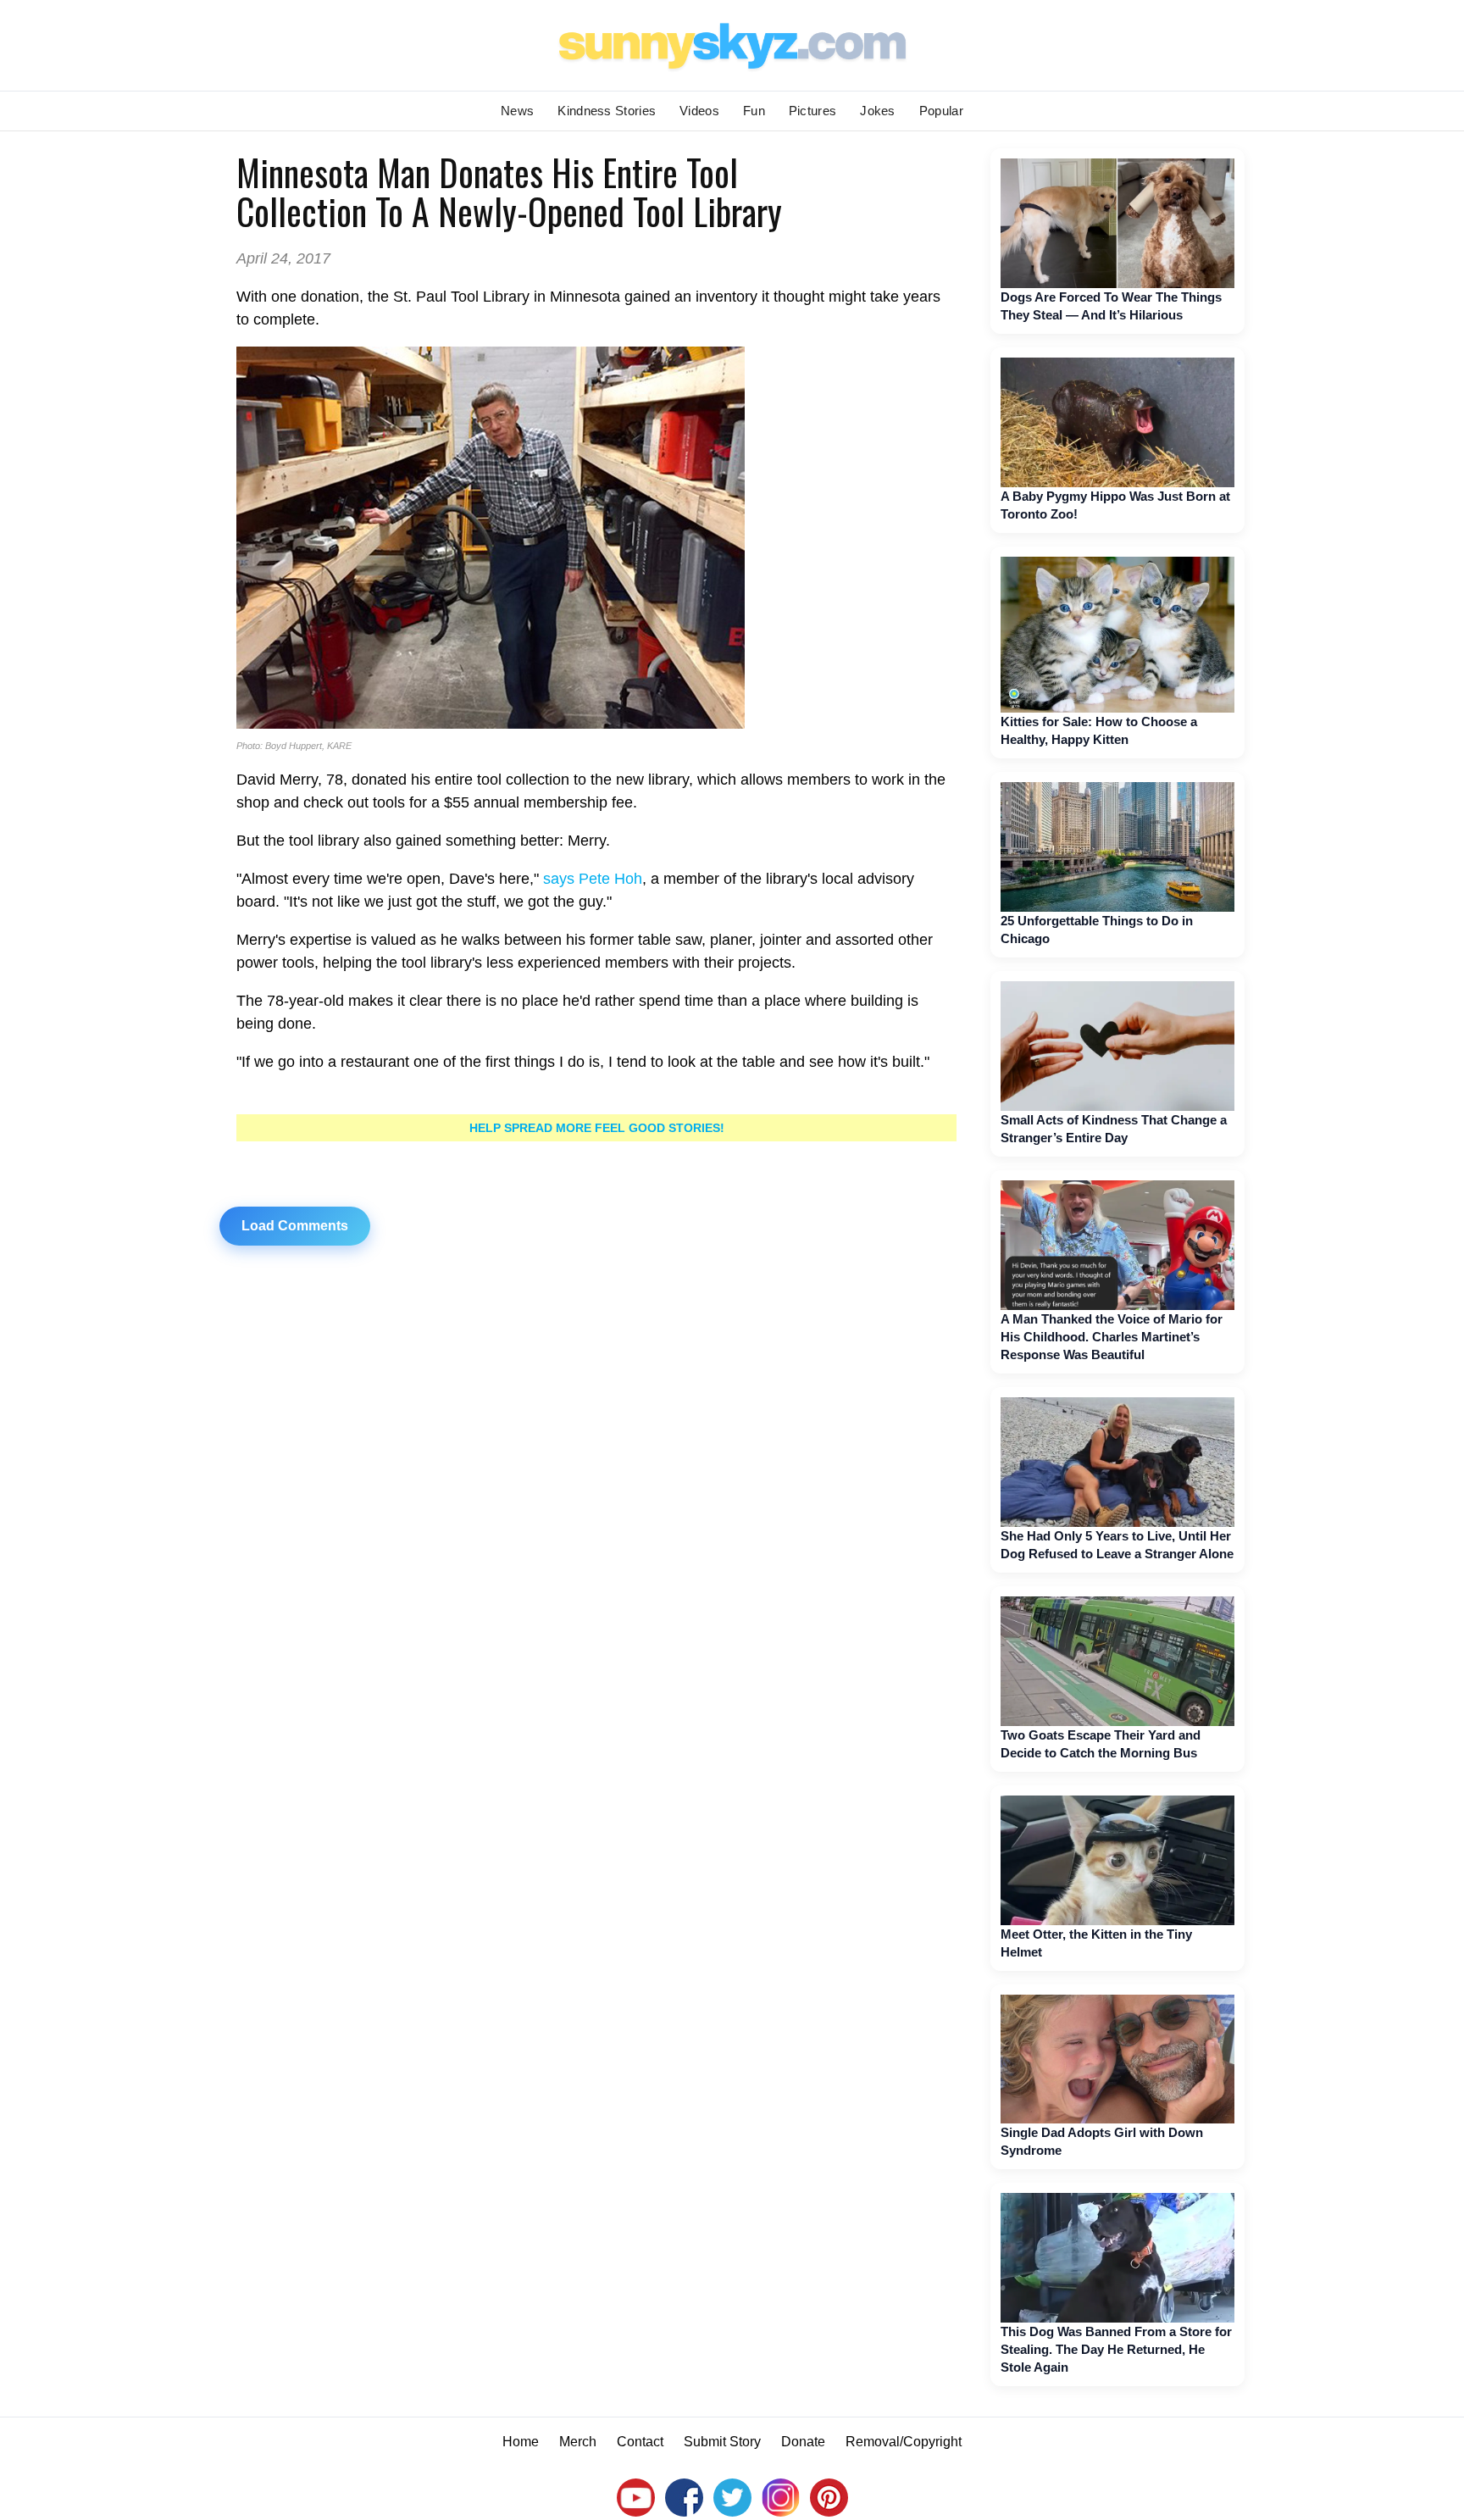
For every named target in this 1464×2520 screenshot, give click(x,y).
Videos (699, 111)
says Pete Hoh (593, 879)
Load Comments (295, 1226)
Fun (754, 111)
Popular (941, 111)
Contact (640, 2442)
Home (521, 2442)
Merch (578, 2442)
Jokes (878, 111)
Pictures (812, 111)
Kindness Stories (607, 111)
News (517, 111)
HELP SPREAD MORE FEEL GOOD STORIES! (597, 1128)
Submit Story (722, 2442)
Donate (803, 2442)
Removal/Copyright (904, 2442)
